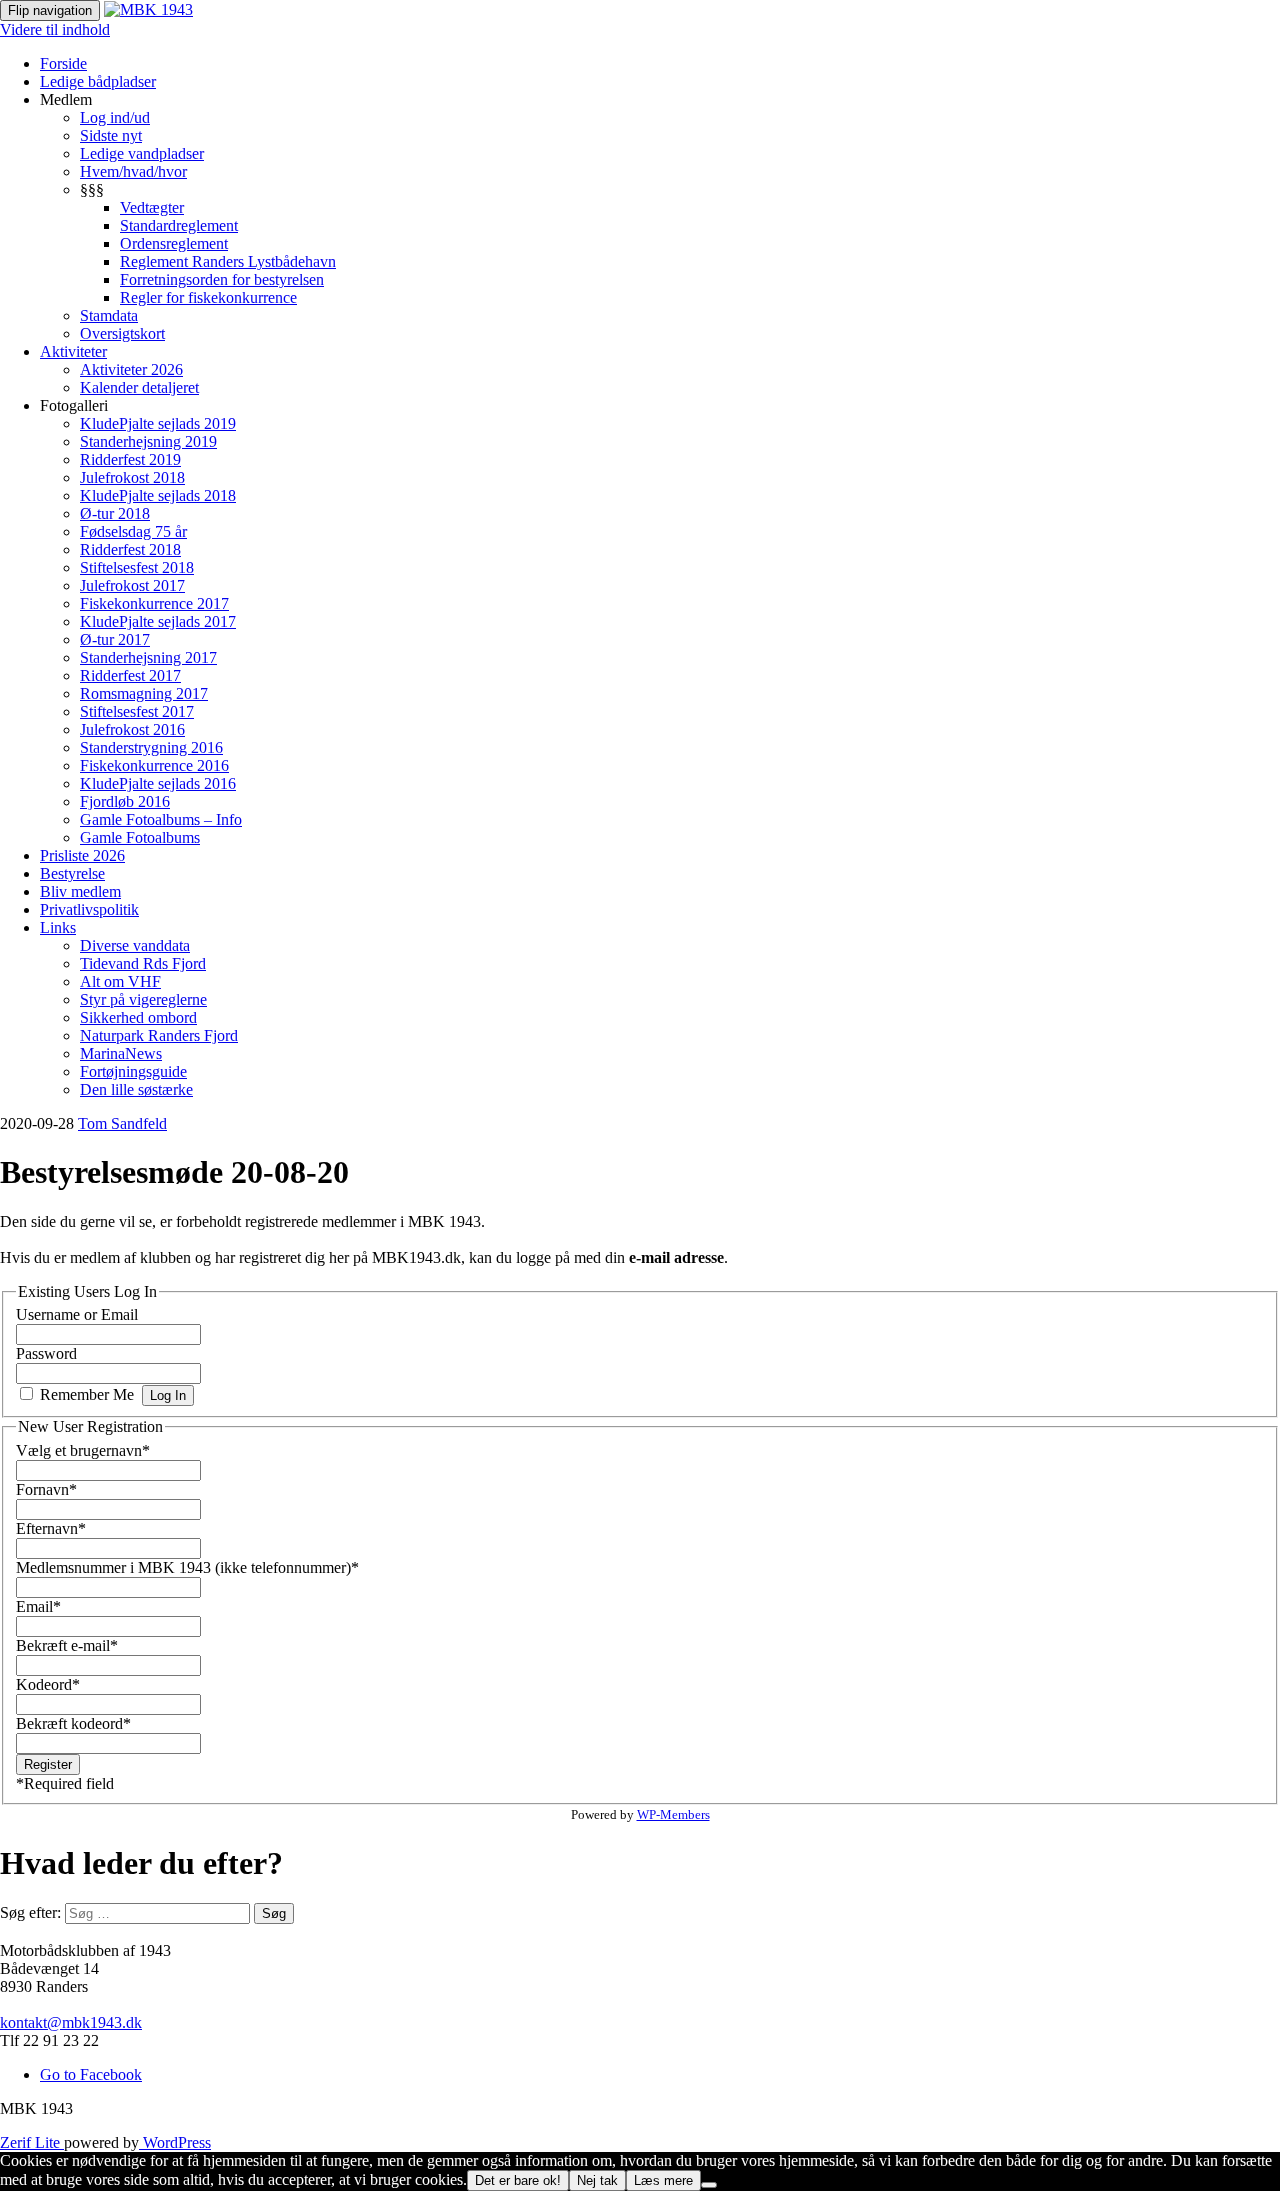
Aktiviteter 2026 (131, 369)
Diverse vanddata (135, 945)
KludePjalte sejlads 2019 (158, 423)
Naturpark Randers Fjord (159, 1035)
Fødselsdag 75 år (133, 531)
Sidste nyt (111, 135)
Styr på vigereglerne (143, 999)
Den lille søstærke (136, 1089)
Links (58, 927)
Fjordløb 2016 (125, 801)
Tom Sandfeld (122, 1123)
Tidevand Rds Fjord (143, 963)
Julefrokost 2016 (132, 729)
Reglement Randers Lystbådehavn (228, 261)
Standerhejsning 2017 (148, 657)
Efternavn (51, 1528)
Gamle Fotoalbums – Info (161, 819)
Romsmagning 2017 (144, 693)
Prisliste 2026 (82, 855)
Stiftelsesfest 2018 (137, 567)
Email (38, 1606)
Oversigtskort (122, 333)
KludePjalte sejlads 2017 (158, 621)
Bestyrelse (72, 873)
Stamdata (109, 315)
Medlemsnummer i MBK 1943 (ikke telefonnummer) (187, 1567)
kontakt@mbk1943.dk (71, 2022)
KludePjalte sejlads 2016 (158, 783)
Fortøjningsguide (133, 1071)
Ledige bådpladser (98, 81)
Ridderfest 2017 (130, 675)
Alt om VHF (120, 981)
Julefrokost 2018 (132, 477)
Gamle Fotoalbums (140, 837)
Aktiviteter (73, 351)
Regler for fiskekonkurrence (208, 297)
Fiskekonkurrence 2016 (154, 765)
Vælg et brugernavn (83, 1450)
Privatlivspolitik (89, 909)
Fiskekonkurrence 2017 (154, 603)
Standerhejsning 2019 (148, 441)
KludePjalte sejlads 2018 (158, 495)
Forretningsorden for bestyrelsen (222, 279)
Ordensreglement (174, 243)
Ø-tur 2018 (115, 513)
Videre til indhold (55, 29)
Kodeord (48, 1684)
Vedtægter (152, 207)
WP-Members (673, 1814)
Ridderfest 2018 (130, 549)
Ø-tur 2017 (115, 639)
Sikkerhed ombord (138, 1017)
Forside (63, 63)
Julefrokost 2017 (132, 585)
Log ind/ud (115, 117)
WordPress (175, 2142)
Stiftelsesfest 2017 (137, 711)
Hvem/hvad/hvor (133, 171)
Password (46, 1353)
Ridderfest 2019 (130, 459)
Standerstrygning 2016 (151, 747)
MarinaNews (121, 1053)
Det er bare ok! (518, 2180)
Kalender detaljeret (139, 387)
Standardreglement (179, 225)
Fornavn (46, 1489)
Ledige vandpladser (142, 153)
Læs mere (663, 2180)
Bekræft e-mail (67, 1645)
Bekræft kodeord (73, 1723)
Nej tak (597, 2180)
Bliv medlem (80, 891)
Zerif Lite (32, 2142)
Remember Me (87, 1394)
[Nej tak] (709, 2185)
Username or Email (77, 1314)
